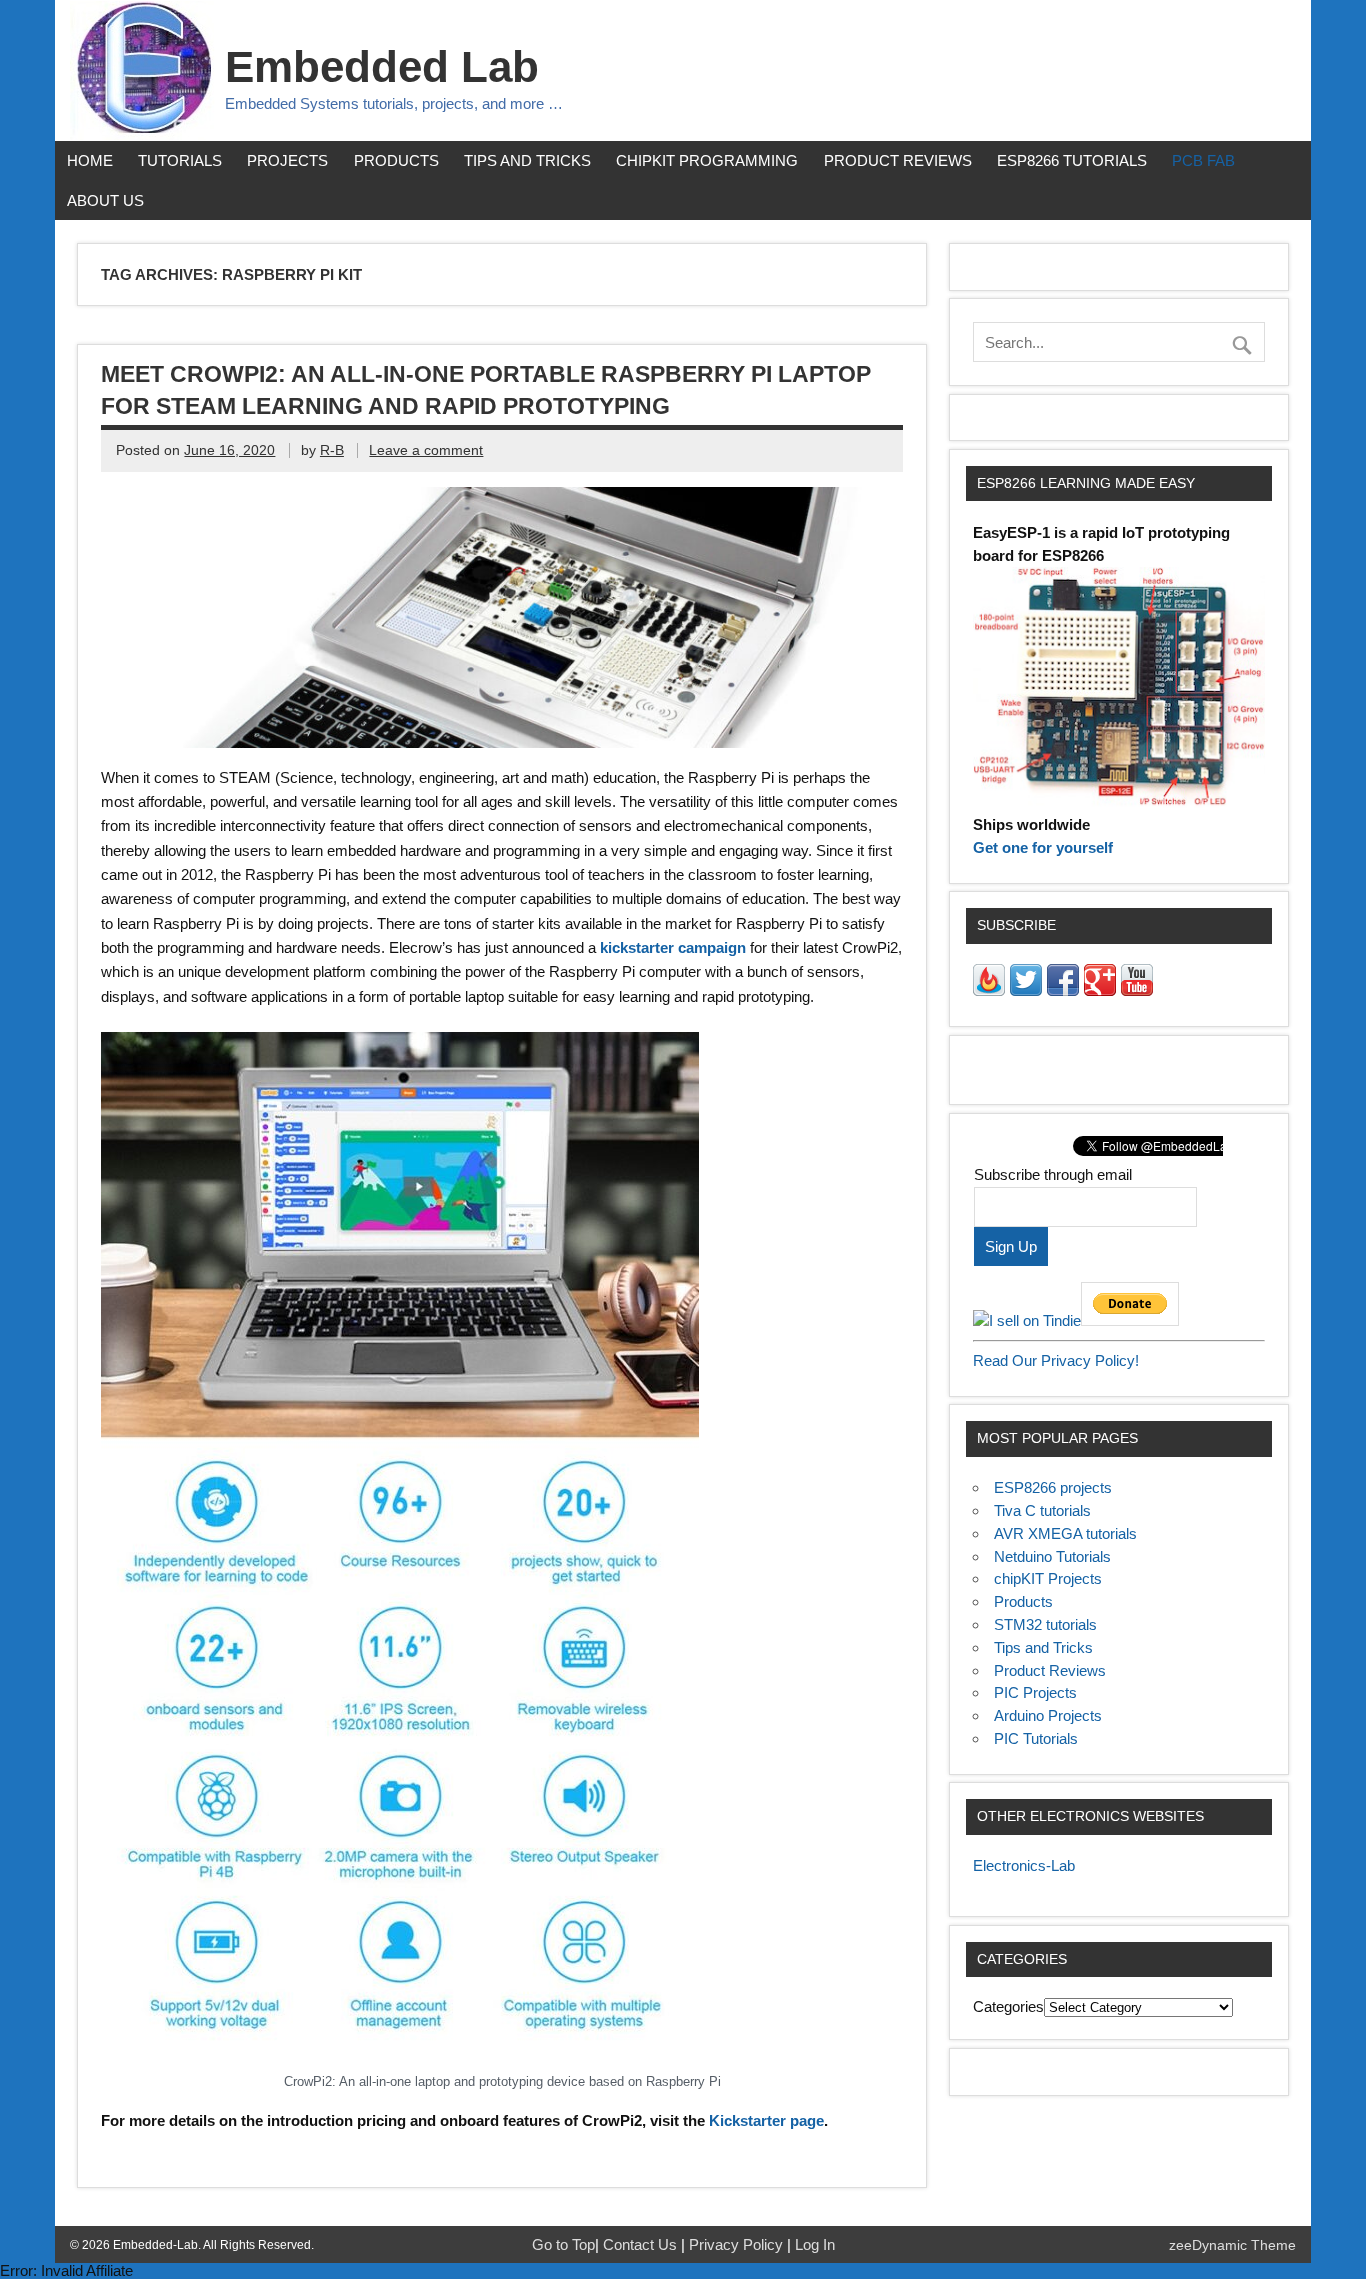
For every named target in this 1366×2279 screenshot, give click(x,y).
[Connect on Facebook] (1063, 990)
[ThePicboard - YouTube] (1137, 990)
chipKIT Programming (707, 160)
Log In (815, 2244)
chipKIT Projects (1048, 1578)
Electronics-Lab (1024, 1865)
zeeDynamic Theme (1232, 2245)
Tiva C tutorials (1042, 1510)
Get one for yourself (1043, 847)
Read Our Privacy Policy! (1056, 1360)
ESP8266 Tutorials (1072, 160)
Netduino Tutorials (1052, 1556)
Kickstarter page (766, 2120)
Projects (287, 160)
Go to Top (563, 2244)
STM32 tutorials (1045, 1624)
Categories (1008, 2006)
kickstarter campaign (673, 947)
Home (90, 160)
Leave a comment (426, 450)
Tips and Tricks (527, 160)
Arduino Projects (1048, 1715)
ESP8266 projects (1053, 1487)
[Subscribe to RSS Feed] (989, 990)
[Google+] (1100, 990)
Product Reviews (898, 160)
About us (105, 200)
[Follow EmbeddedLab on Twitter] (1026, 990)
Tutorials (180, 160)
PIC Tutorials (1036, 1738)
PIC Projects (1035, 1692)
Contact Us (642, 2244)
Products (396, 160)
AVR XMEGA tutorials (1065, 1533)
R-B (332, 450)
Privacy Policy (738, 2244)
